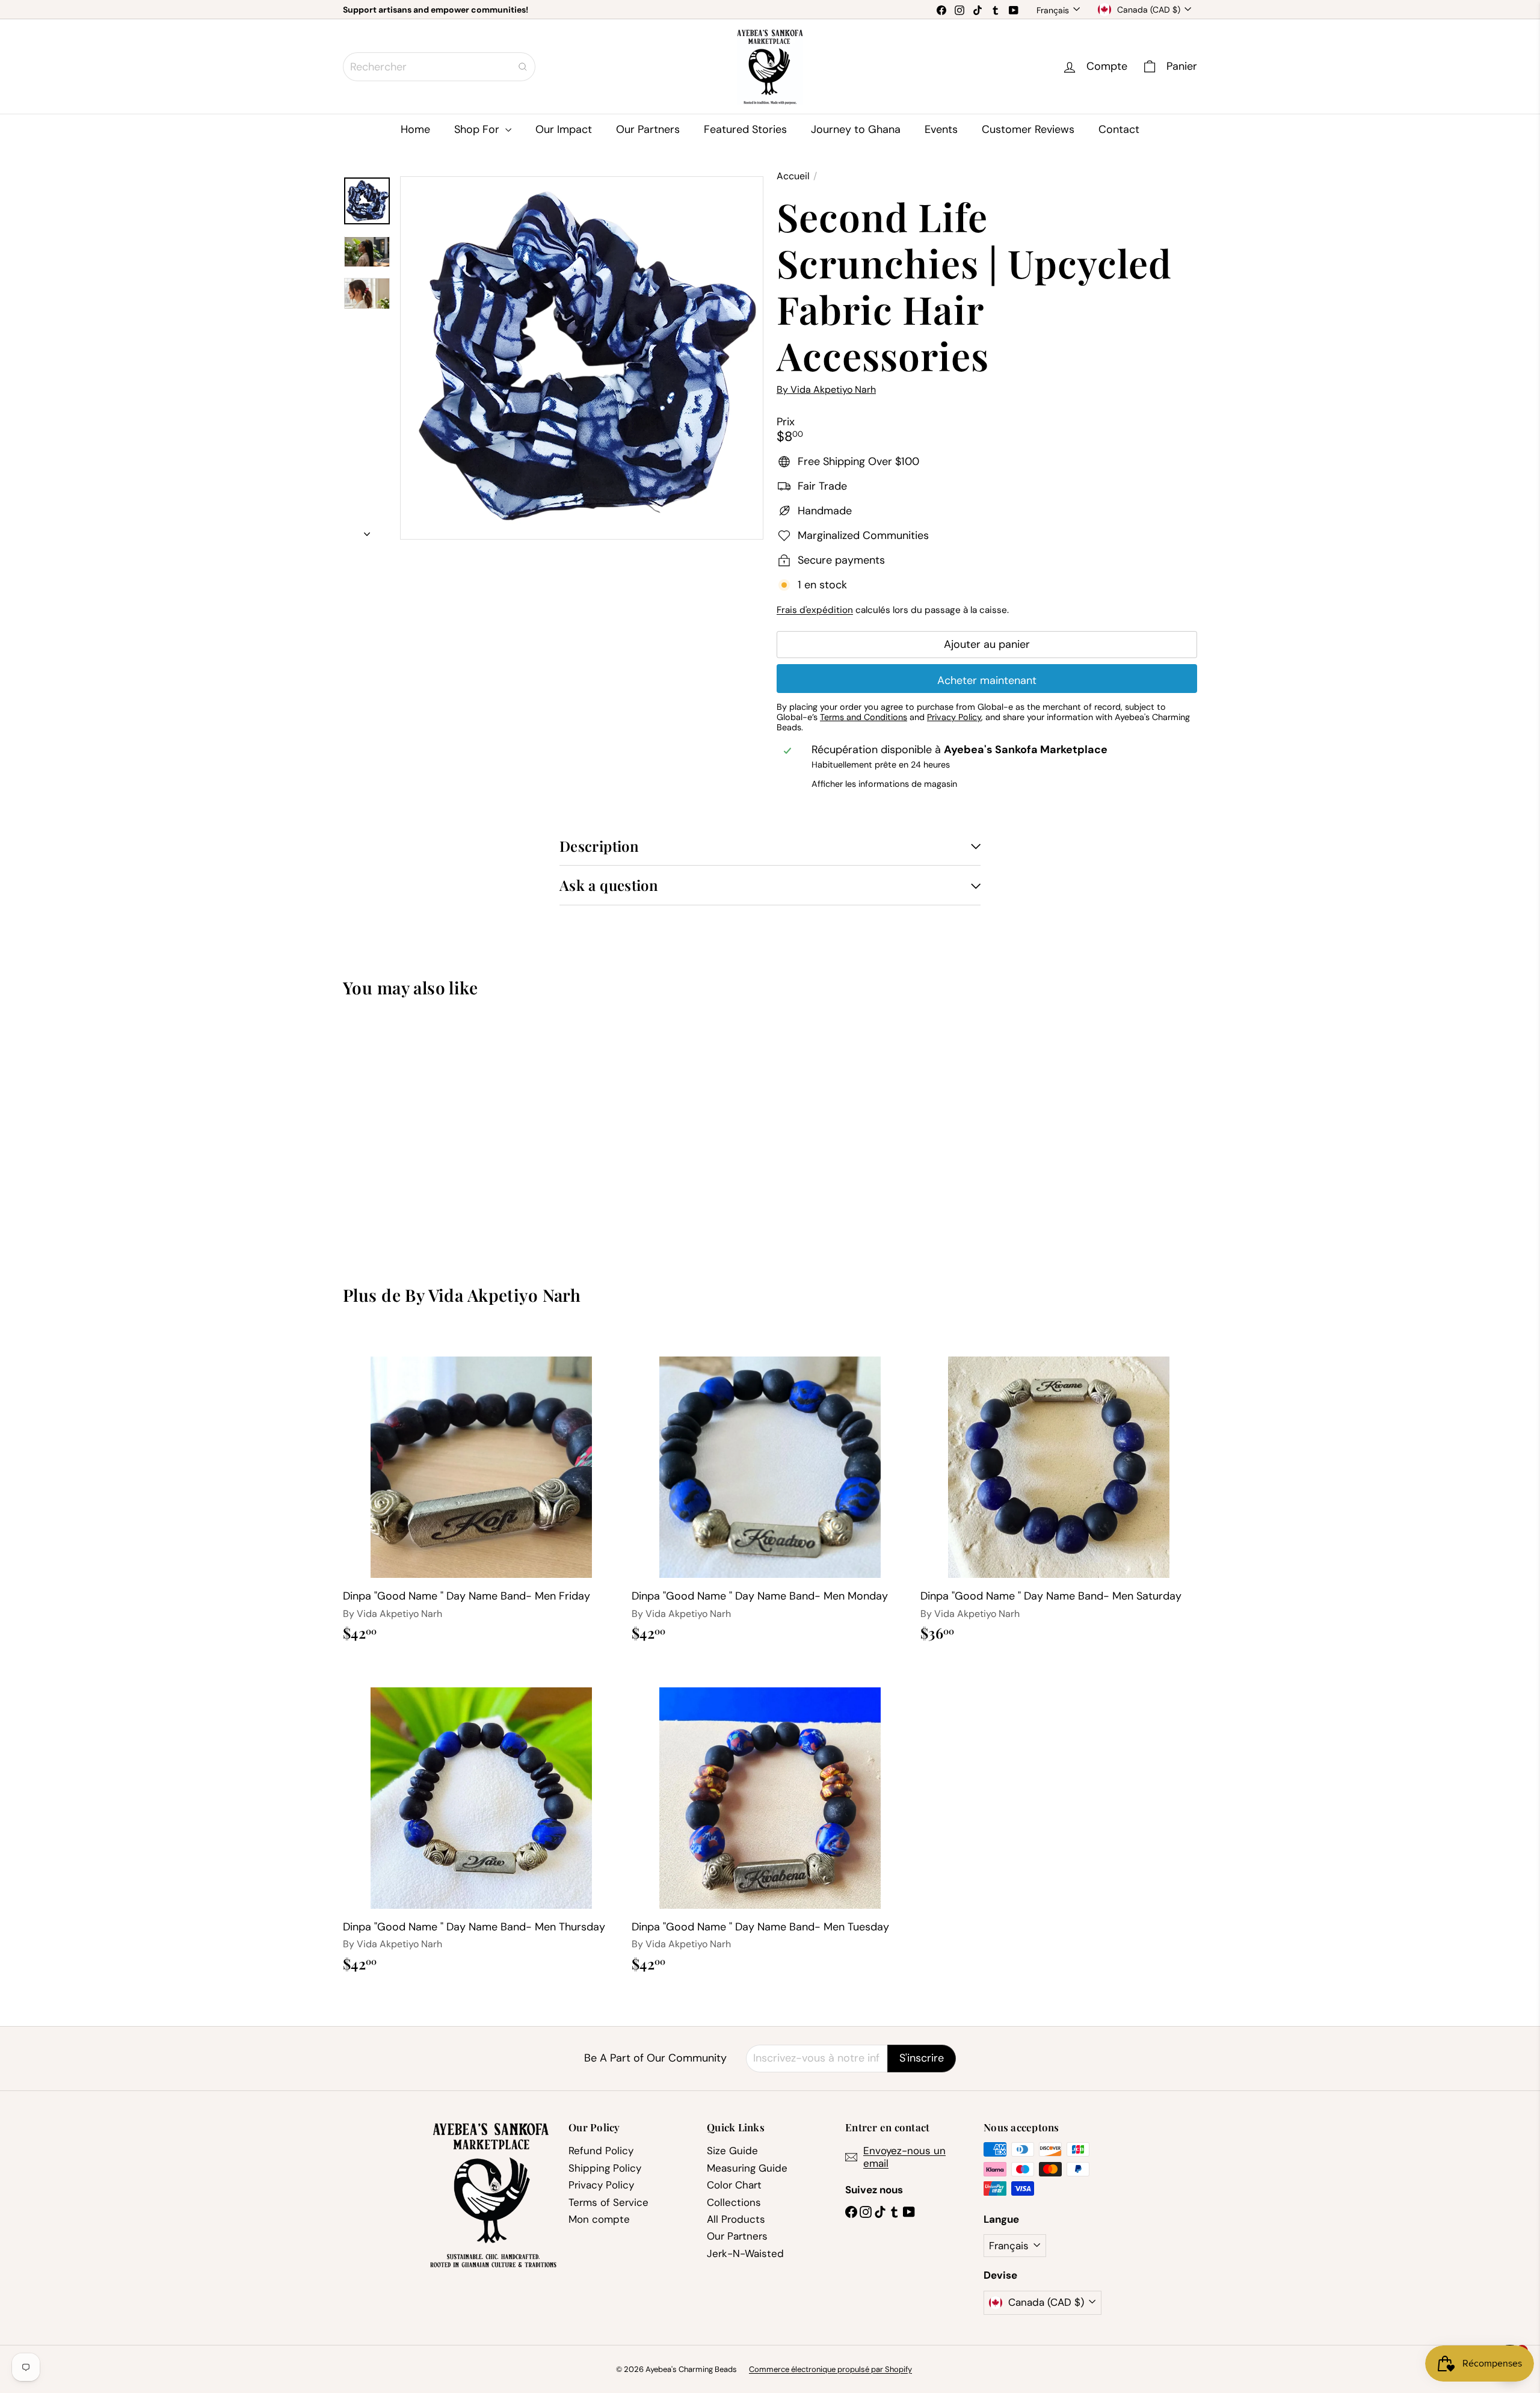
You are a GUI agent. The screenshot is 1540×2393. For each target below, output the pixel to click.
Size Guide (732, 2151)
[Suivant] (367, 530)
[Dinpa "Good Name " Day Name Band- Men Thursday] (481, 1822)
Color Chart (734, 2185)
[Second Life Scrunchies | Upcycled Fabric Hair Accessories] (409, 1132)
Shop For (478, 129)
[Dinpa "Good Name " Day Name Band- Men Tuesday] (770, 1822)
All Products (736, 2219)
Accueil (793, 176)
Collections (734, 2202)
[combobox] (439, 67)
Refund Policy (601, 2151)
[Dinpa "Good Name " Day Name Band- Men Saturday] (1059, 1491)
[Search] (523, 67)
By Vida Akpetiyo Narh (493, 1295)
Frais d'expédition (815, 610)
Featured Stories (745, 129)
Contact (1119, 129)
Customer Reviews (1028, 129)
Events (941, 129)
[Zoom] (582, 358)
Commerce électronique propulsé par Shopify (830, 2369)
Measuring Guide (747, 2168)
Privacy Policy (601, 2185)
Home (415, 129)
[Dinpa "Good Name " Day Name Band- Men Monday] (770, 1491)
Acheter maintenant (987, 680)
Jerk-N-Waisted (745, 2253)
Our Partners (648, 129)
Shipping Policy (605, 2168)
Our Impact (564, 129)
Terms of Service (608, 2202)
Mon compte (599, 2219)
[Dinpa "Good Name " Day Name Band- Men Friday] (481, 1491)
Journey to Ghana (856, 129)
